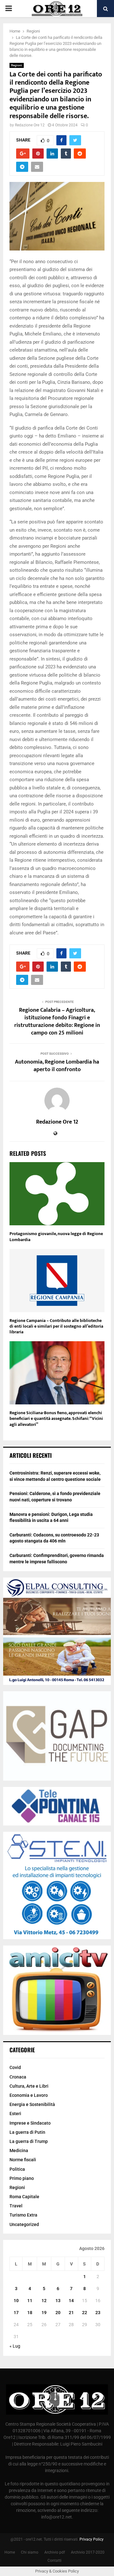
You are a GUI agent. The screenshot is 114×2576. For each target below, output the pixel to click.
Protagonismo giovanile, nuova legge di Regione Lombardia (56, 1237)
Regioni (17, 65)
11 (30, 2301)
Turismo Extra (23, 2215)
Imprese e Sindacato (30, 2123)
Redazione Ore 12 (30, 125)
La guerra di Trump (29, 2141)
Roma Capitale (24, 2197)
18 (30, 2313)
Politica (17, 2169)
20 (58, 2313)
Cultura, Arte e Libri (29, 2086)
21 (71, 2313)
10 (16, 2301)
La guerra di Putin (27, 2132)
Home (10, 2552)
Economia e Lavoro (29, 2095)
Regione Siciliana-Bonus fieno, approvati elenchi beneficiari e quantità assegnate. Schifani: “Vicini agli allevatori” (56, 1418)
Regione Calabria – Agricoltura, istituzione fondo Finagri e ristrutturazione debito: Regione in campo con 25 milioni (57, 1022)
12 (44, 2301)
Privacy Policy (92, 2539)
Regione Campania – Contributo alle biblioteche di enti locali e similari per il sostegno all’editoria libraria (56, 1326)
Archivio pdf (55, 2552)
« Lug (15, 2346)
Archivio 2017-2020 (88, 2552)
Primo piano (22, 2178)
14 (71, 2301)
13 (58, 2301)
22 (85, 2313)
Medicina (19, 2151)
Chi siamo (30, 2552)
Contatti (54, 2561)
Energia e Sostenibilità (32, 2104)
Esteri (15, 2114)
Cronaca (18, 2077)
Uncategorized (24, 2224)
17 (16, 2313)
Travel (16, 2206)
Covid (15, 2067)
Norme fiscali (23, 2160)
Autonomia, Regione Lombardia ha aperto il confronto (57, 1066)
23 (98, 2313)
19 (44, 2313)
